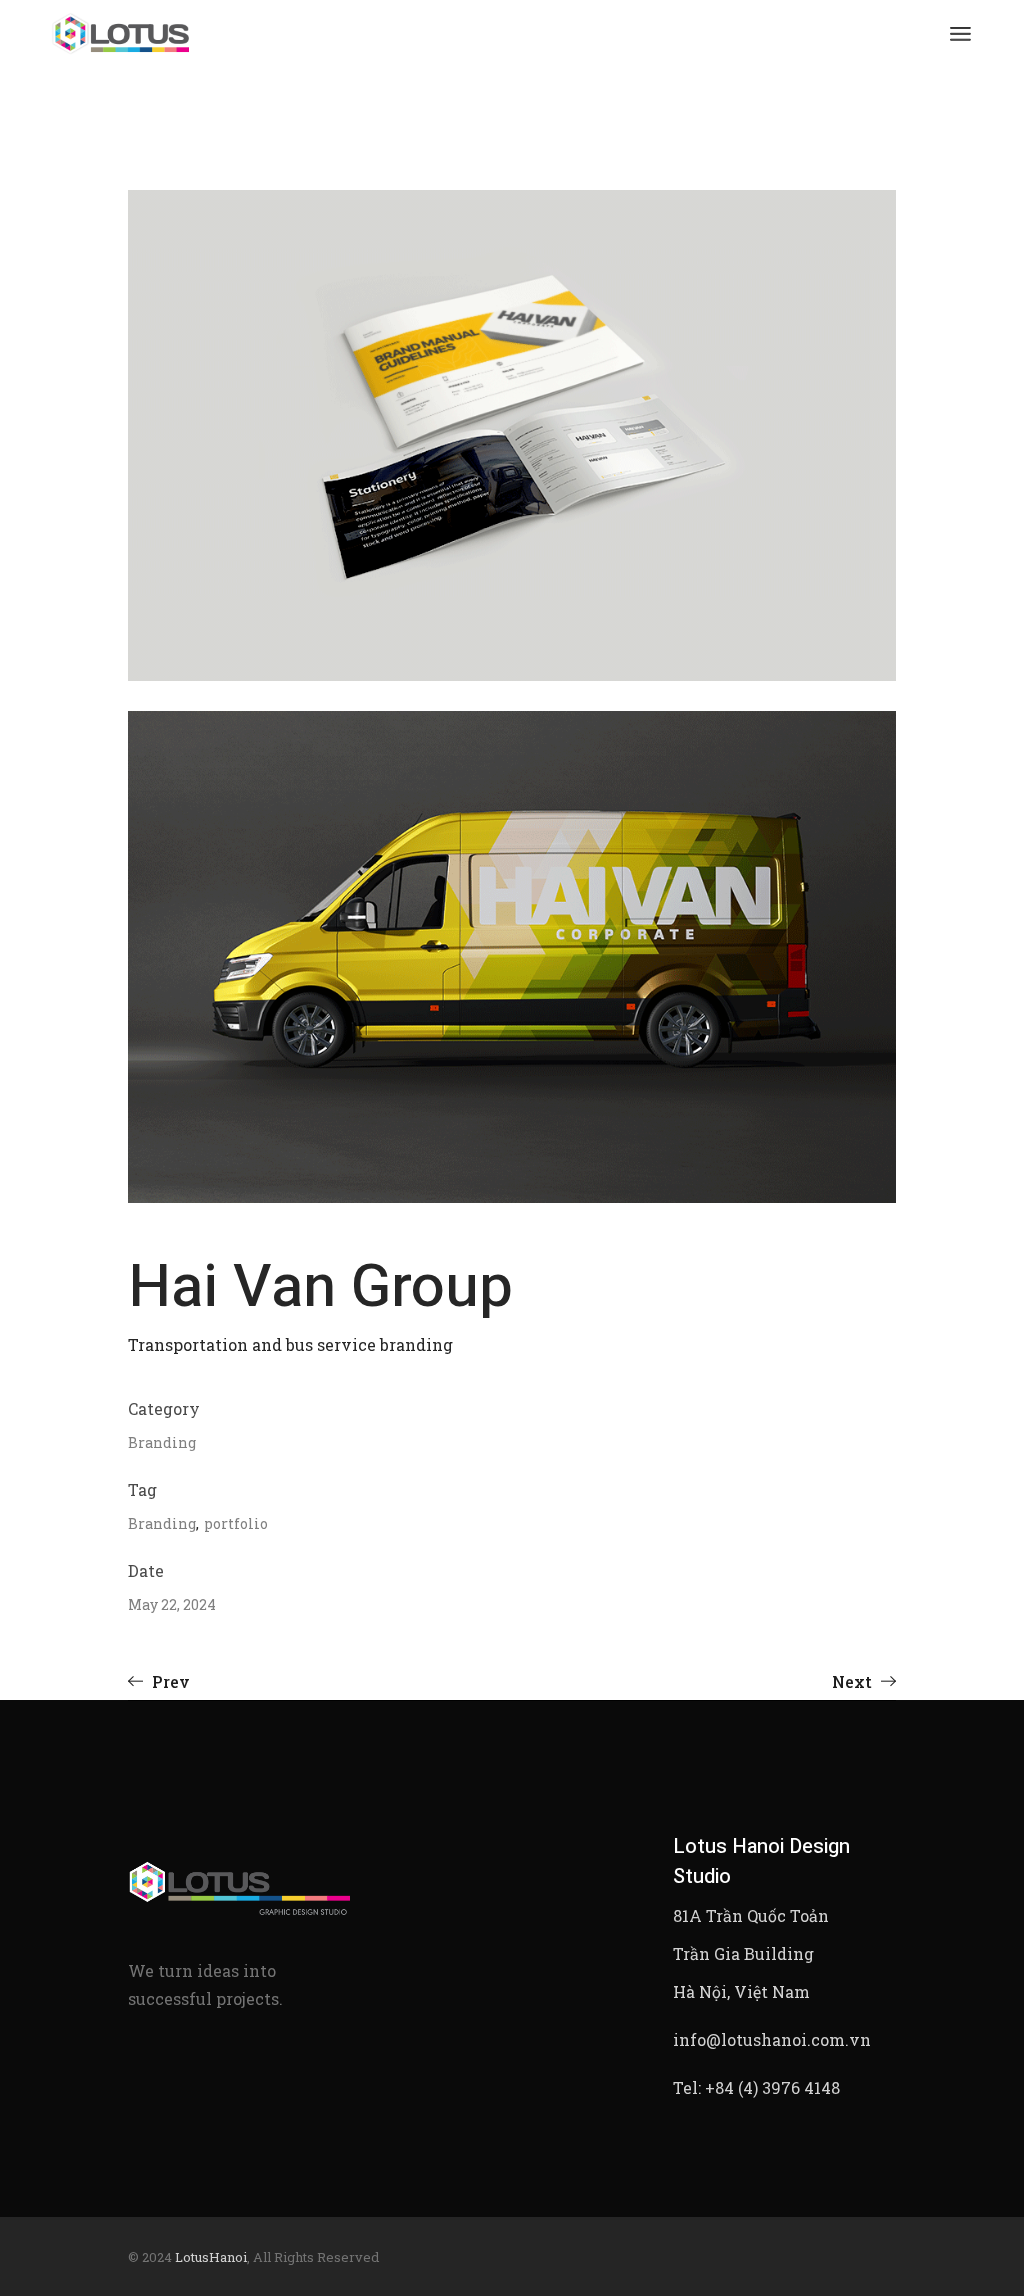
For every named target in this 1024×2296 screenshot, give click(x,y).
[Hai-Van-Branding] (512, 435)
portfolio (236, 1523)
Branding (162, 1442)
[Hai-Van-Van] (512, 956)
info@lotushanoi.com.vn (772, 2039)
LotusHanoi (211, 2257)
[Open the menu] (960, 35)
